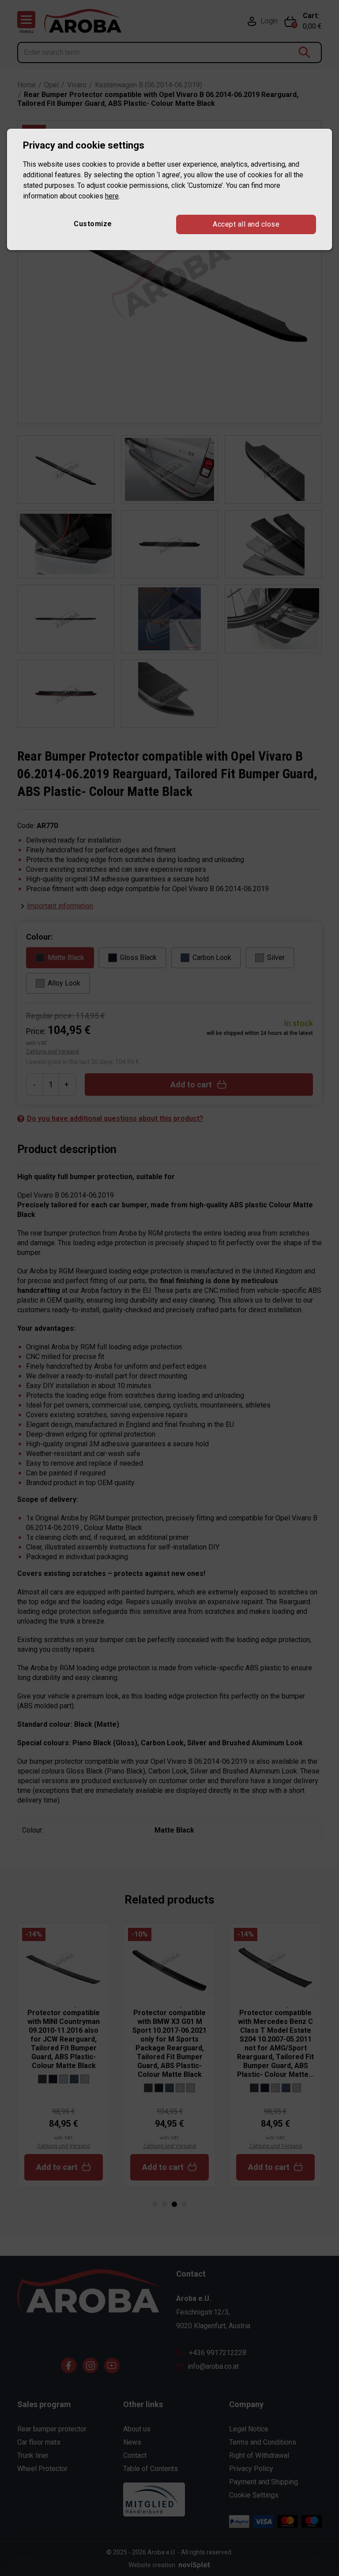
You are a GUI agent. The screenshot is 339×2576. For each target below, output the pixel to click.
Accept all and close (246, 224)
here (112, 196)
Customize (93, 224)
